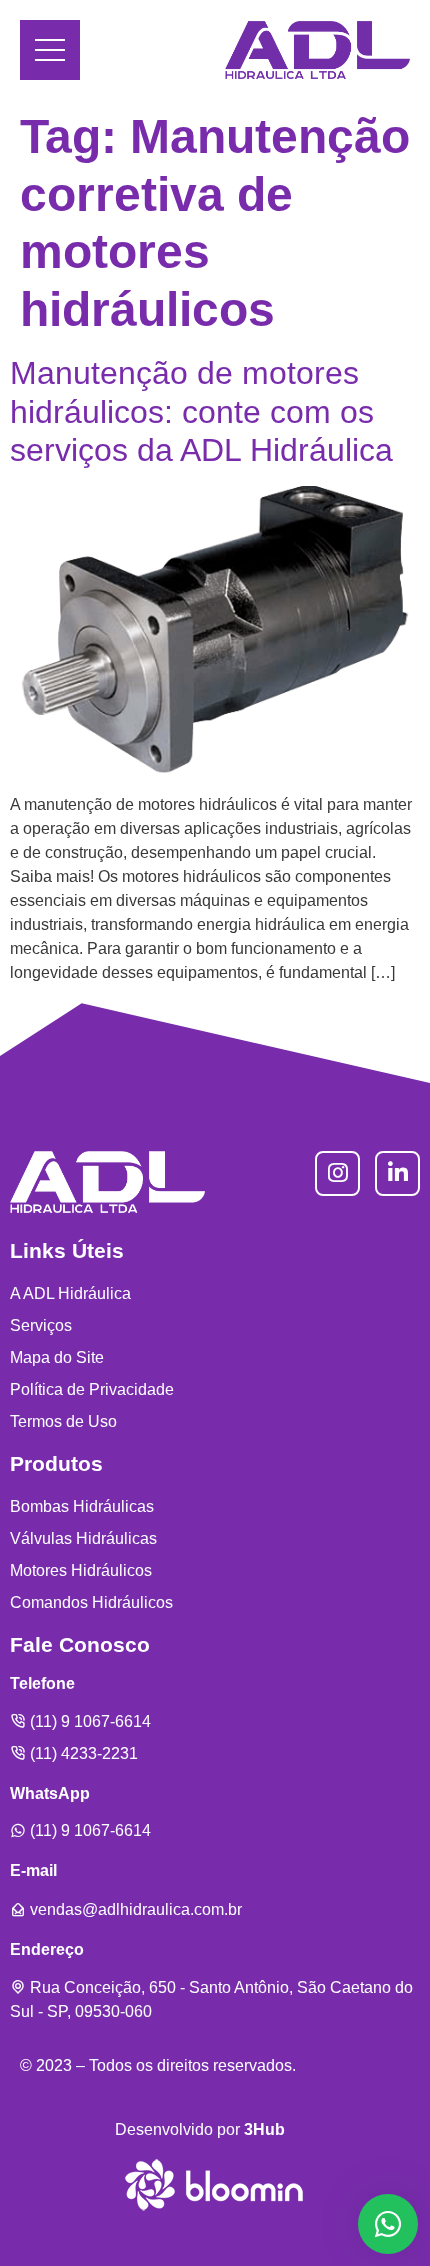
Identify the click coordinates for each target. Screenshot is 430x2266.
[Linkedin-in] (397, 1173)
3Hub (264, 2129)
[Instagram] (337, 1173)
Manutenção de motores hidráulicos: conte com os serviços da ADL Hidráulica (201, 411)
